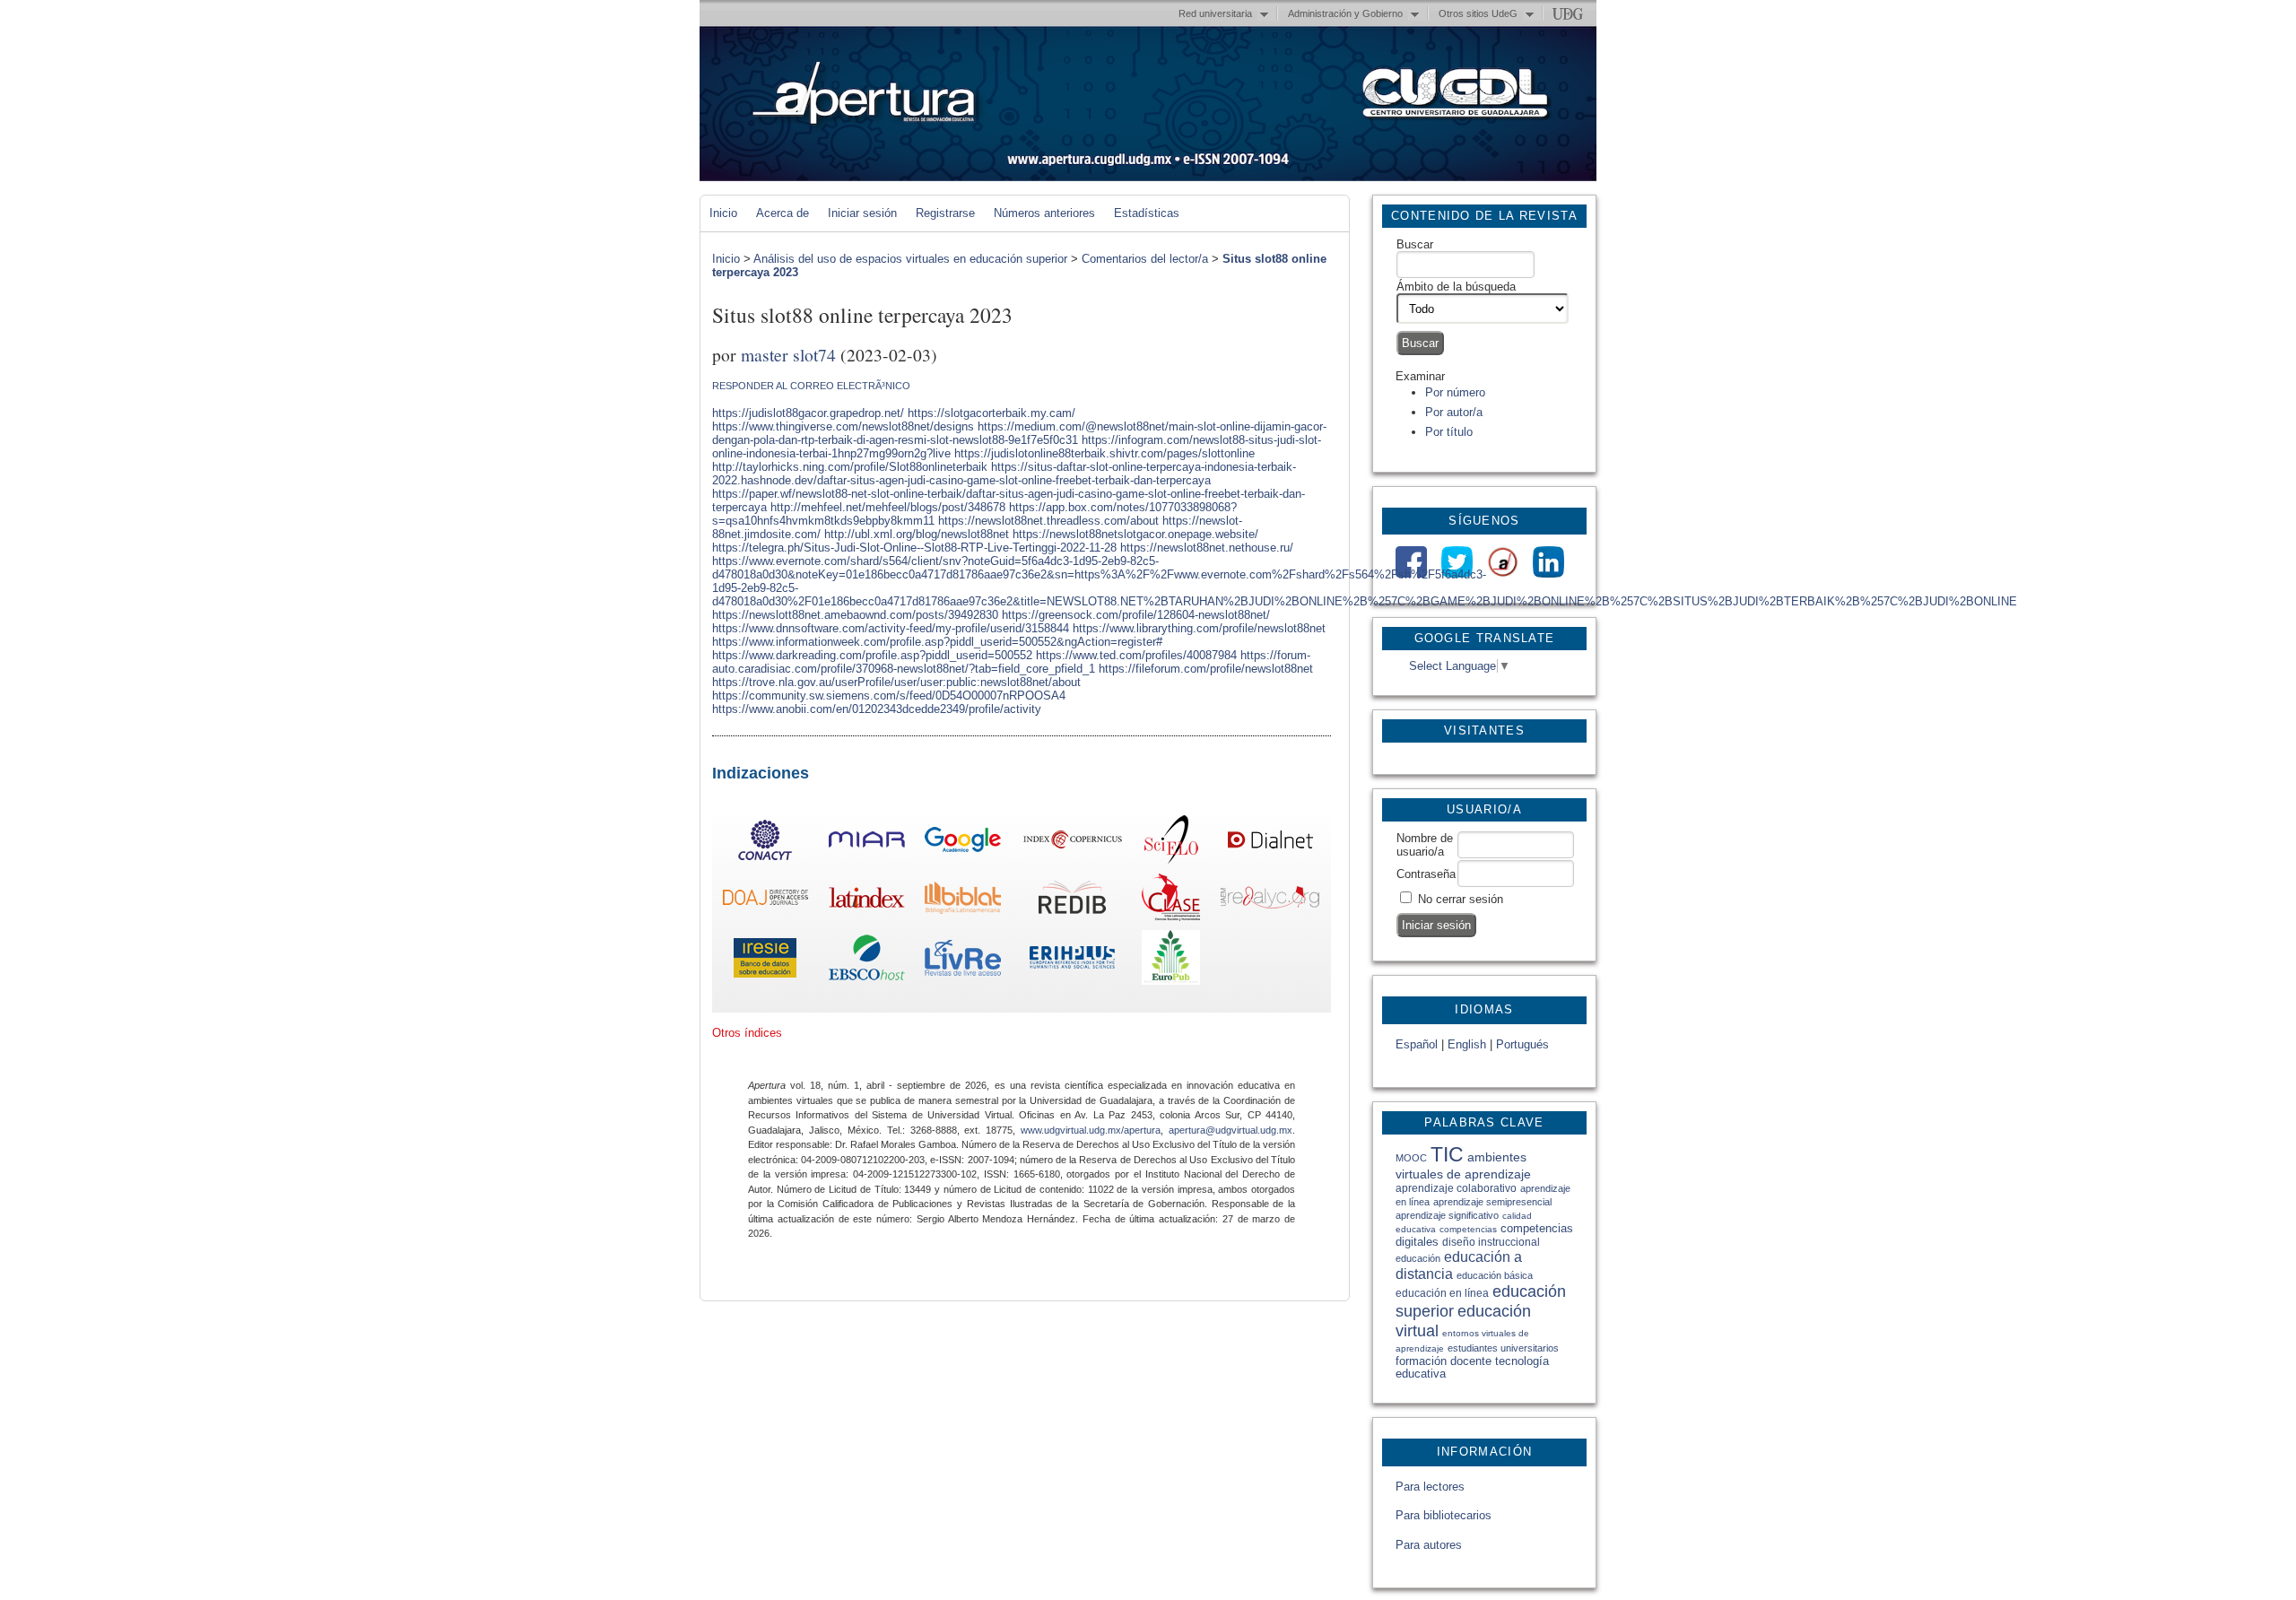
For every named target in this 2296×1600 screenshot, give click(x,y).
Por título (1449, 432)
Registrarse (945, 213)
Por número (1455, 392)
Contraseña (1426, 874)
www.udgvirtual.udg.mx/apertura (1091, 1130)
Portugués (1522, 1044)
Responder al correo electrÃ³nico (811, 386)
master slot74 (788, 354)
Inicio (723, 213)
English (1467, 1044)
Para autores (1429, 1545)
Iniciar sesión (862, 213)
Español (1417, 1044)
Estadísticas (1147, 213)
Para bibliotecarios (1444, 1515)
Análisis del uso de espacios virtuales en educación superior (910, 259)
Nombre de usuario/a (1425, 845)
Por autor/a (1454, 412)
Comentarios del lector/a (1145, 259)
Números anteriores (1044, 213)
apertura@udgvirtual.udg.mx (1231, 1130)
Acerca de (783, 213)
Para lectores (1430, 1487)
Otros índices (747, 1033)
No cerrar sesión (1461, 899)
